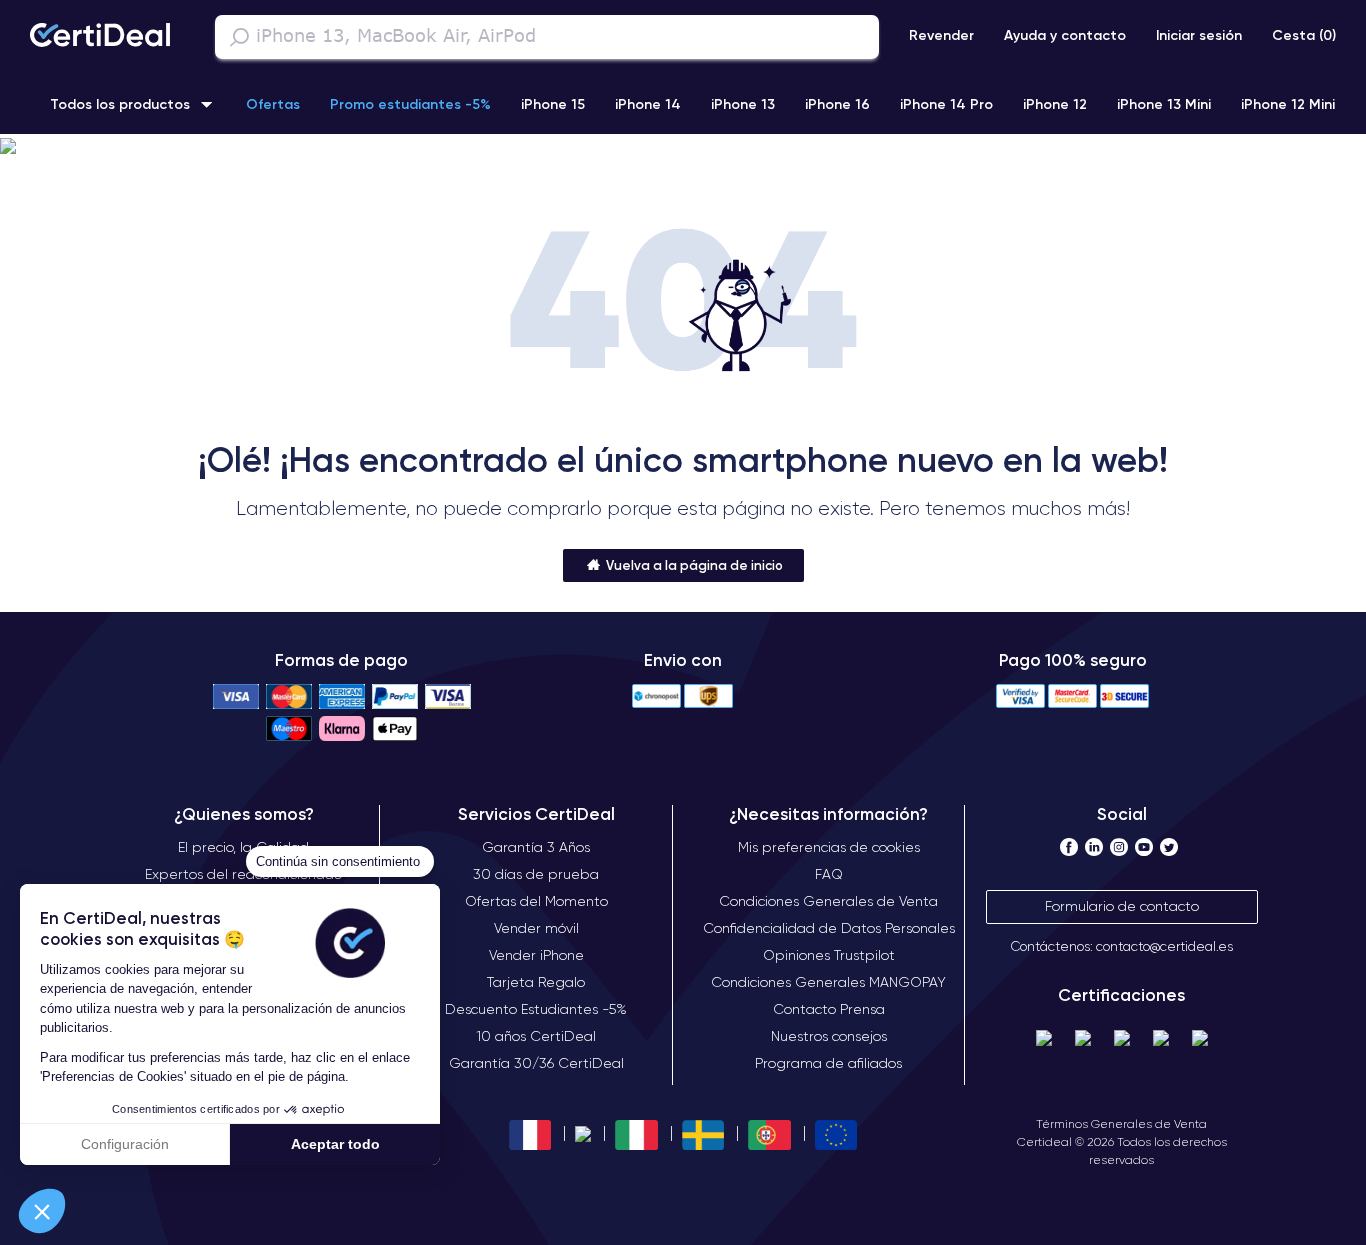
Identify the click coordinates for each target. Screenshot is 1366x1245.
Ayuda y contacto (1065, 35)
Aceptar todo (335, 1144)
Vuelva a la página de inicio (693, 565)
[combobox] (547, 37)
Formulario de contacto (1122, 906)
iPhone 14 (648, 104)
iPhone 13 (743, 104)
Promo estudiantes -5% (410, 104)
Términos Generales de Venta (1121, 1123)
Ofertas (273, 104)
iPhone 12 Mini (1288, 104)
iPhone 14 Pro (946, 104)
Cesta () (1304, 35)
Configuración (125, 1144)
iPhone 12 (1055, 104)
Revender (941, 35)
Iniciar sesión (1199, 35)
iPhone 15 (553, 104)
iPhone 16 (837, 104)
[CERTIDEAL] (100, 37)
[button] (42, 1211)
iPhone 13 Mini (1164, 104)
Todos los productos (120, 104)
